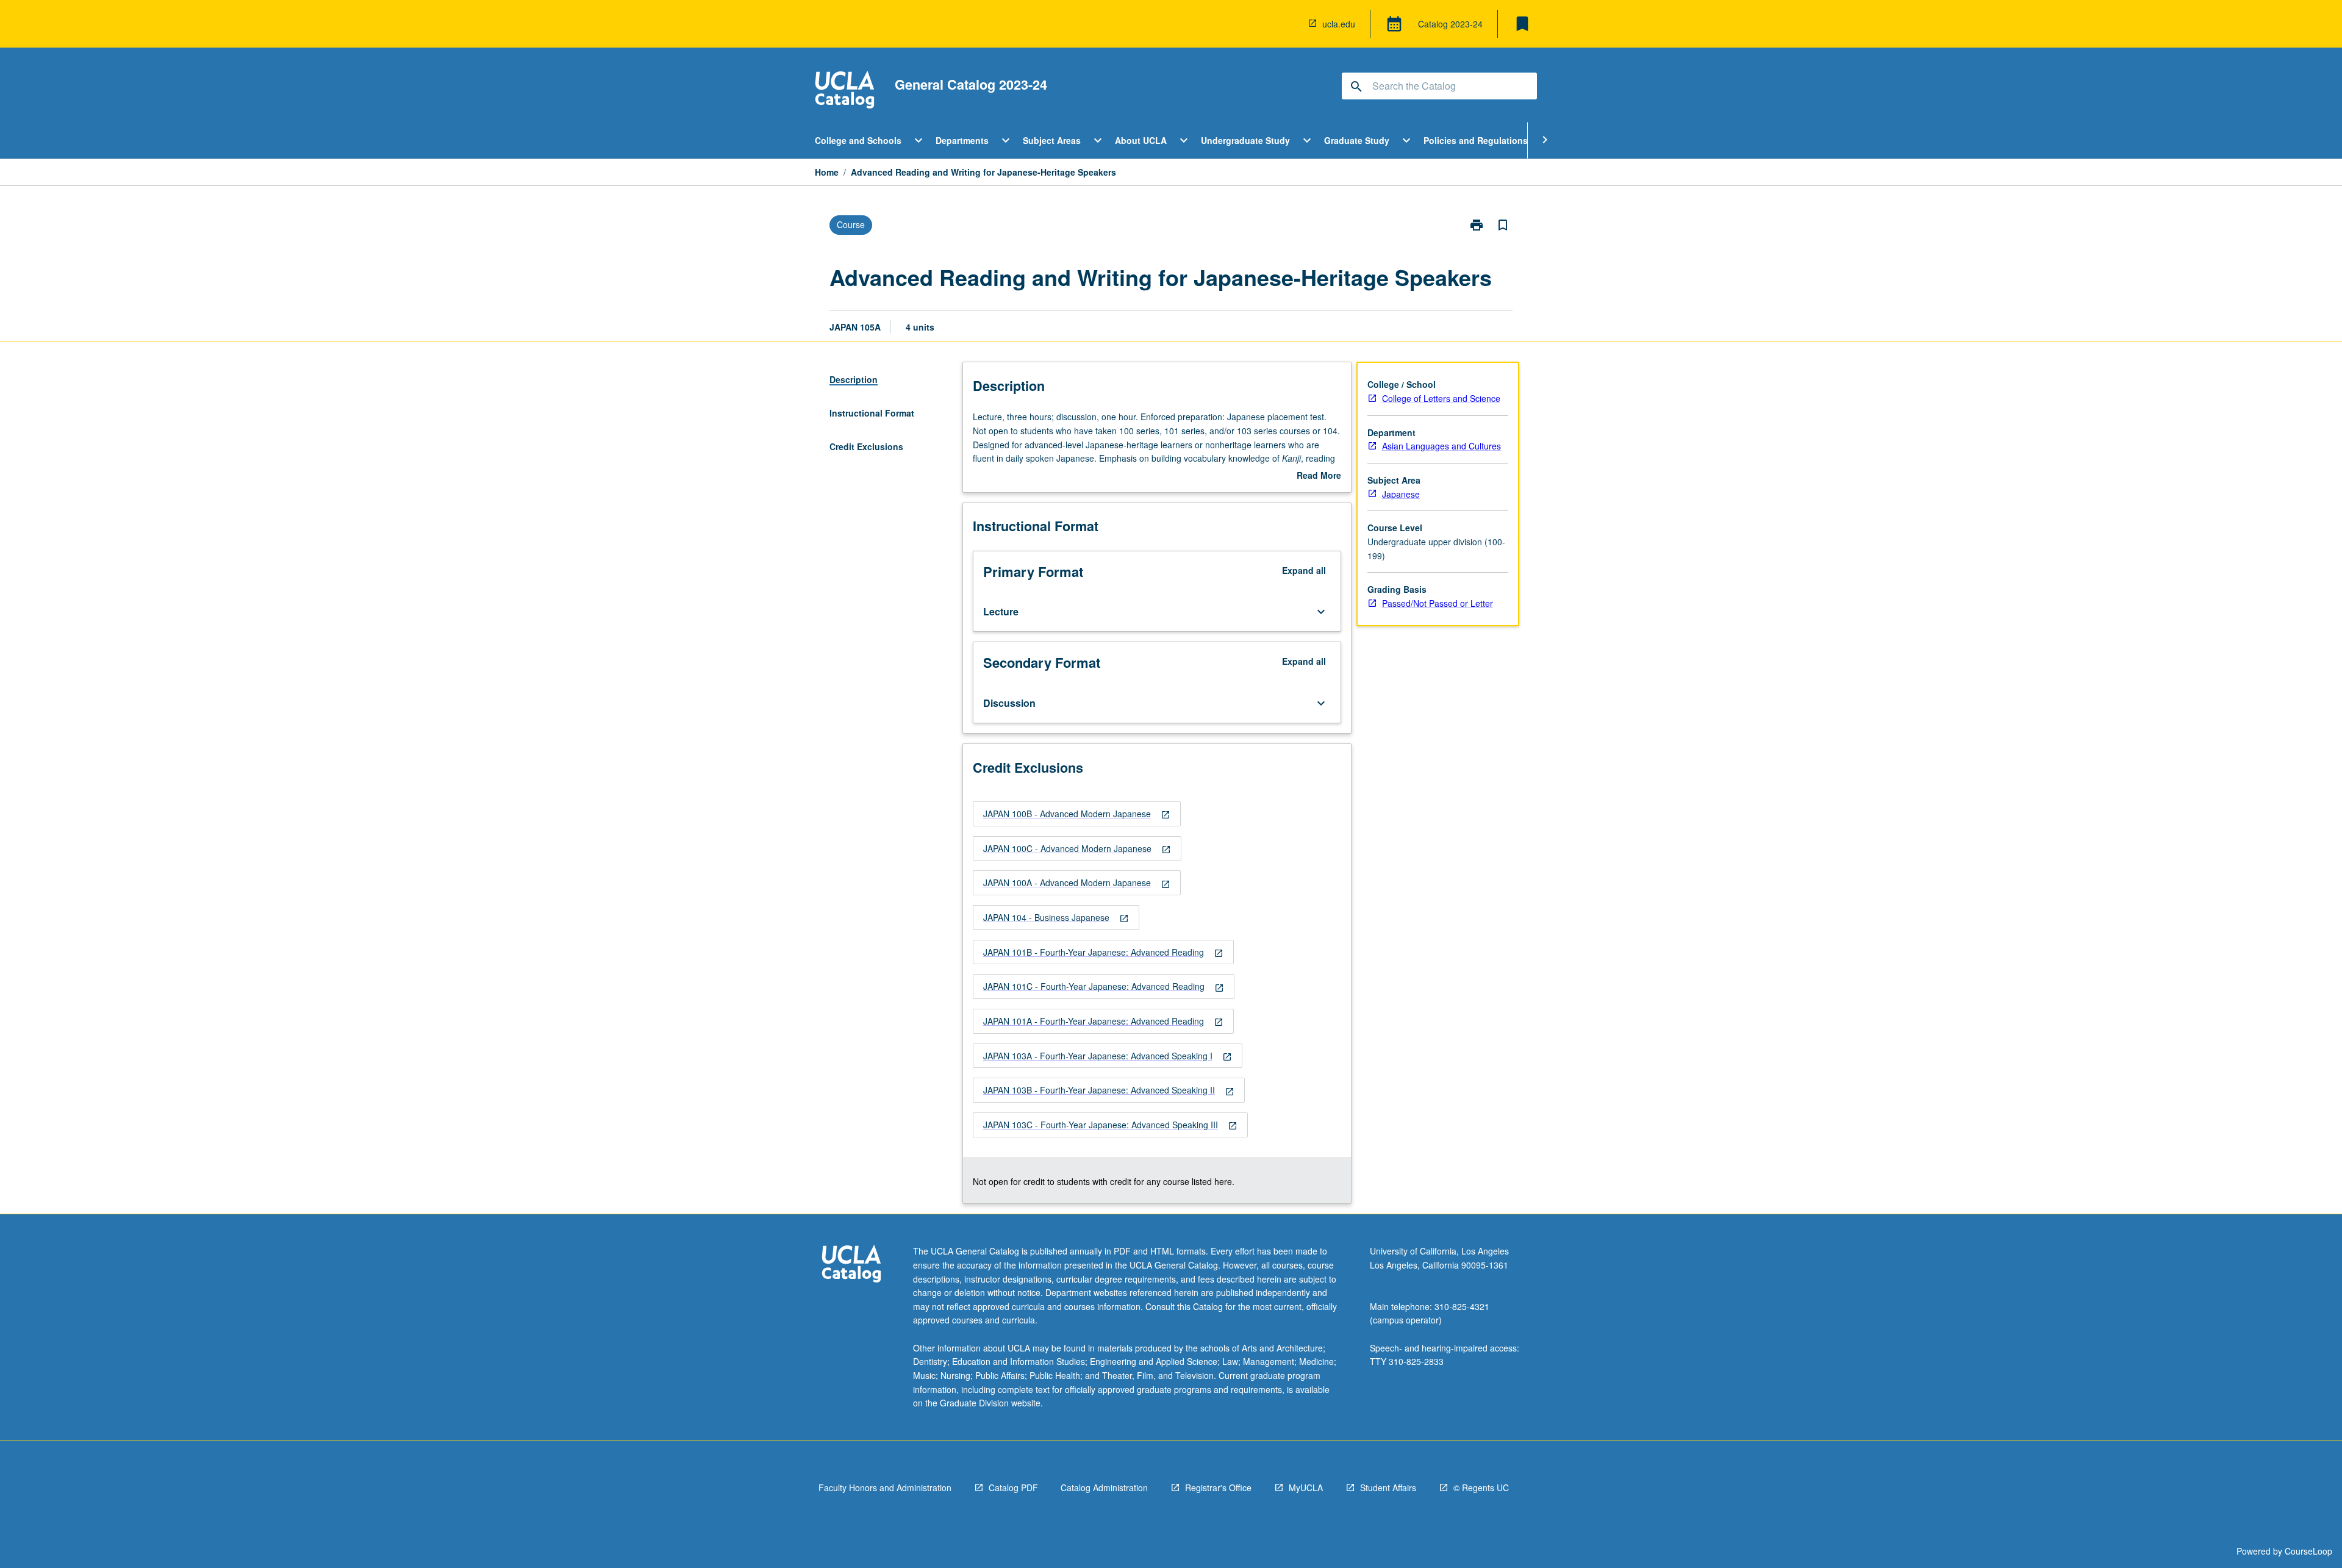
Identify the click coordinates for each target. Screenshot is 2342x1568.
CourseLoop (2308, 1551)
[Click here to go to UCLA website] (851, 1265)
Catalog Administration (1104, 1487)
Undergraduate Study (1245, 140)
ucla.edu (1339, 24)
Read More (1319, 476)
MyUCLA (1306, 1487)
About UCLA (1141, 140)
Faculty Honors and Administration (885, 1487)
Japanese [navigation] (1401, 494)
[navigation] (1077, 814)
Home (827, 172)
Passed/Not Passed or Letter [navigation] (1438, 603)
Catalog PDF (1013, 1487)
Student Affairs (1388, 1487)
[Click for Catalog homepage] (845, 91)
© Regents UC (1481, 1487)
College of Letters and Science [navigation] (1441, 398)
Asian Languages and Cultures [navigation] (1441, 446)
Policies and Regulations (1476, 140)
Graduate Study (1357, 140)
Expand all (1304, 570)
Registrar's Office (1218, 1487)
